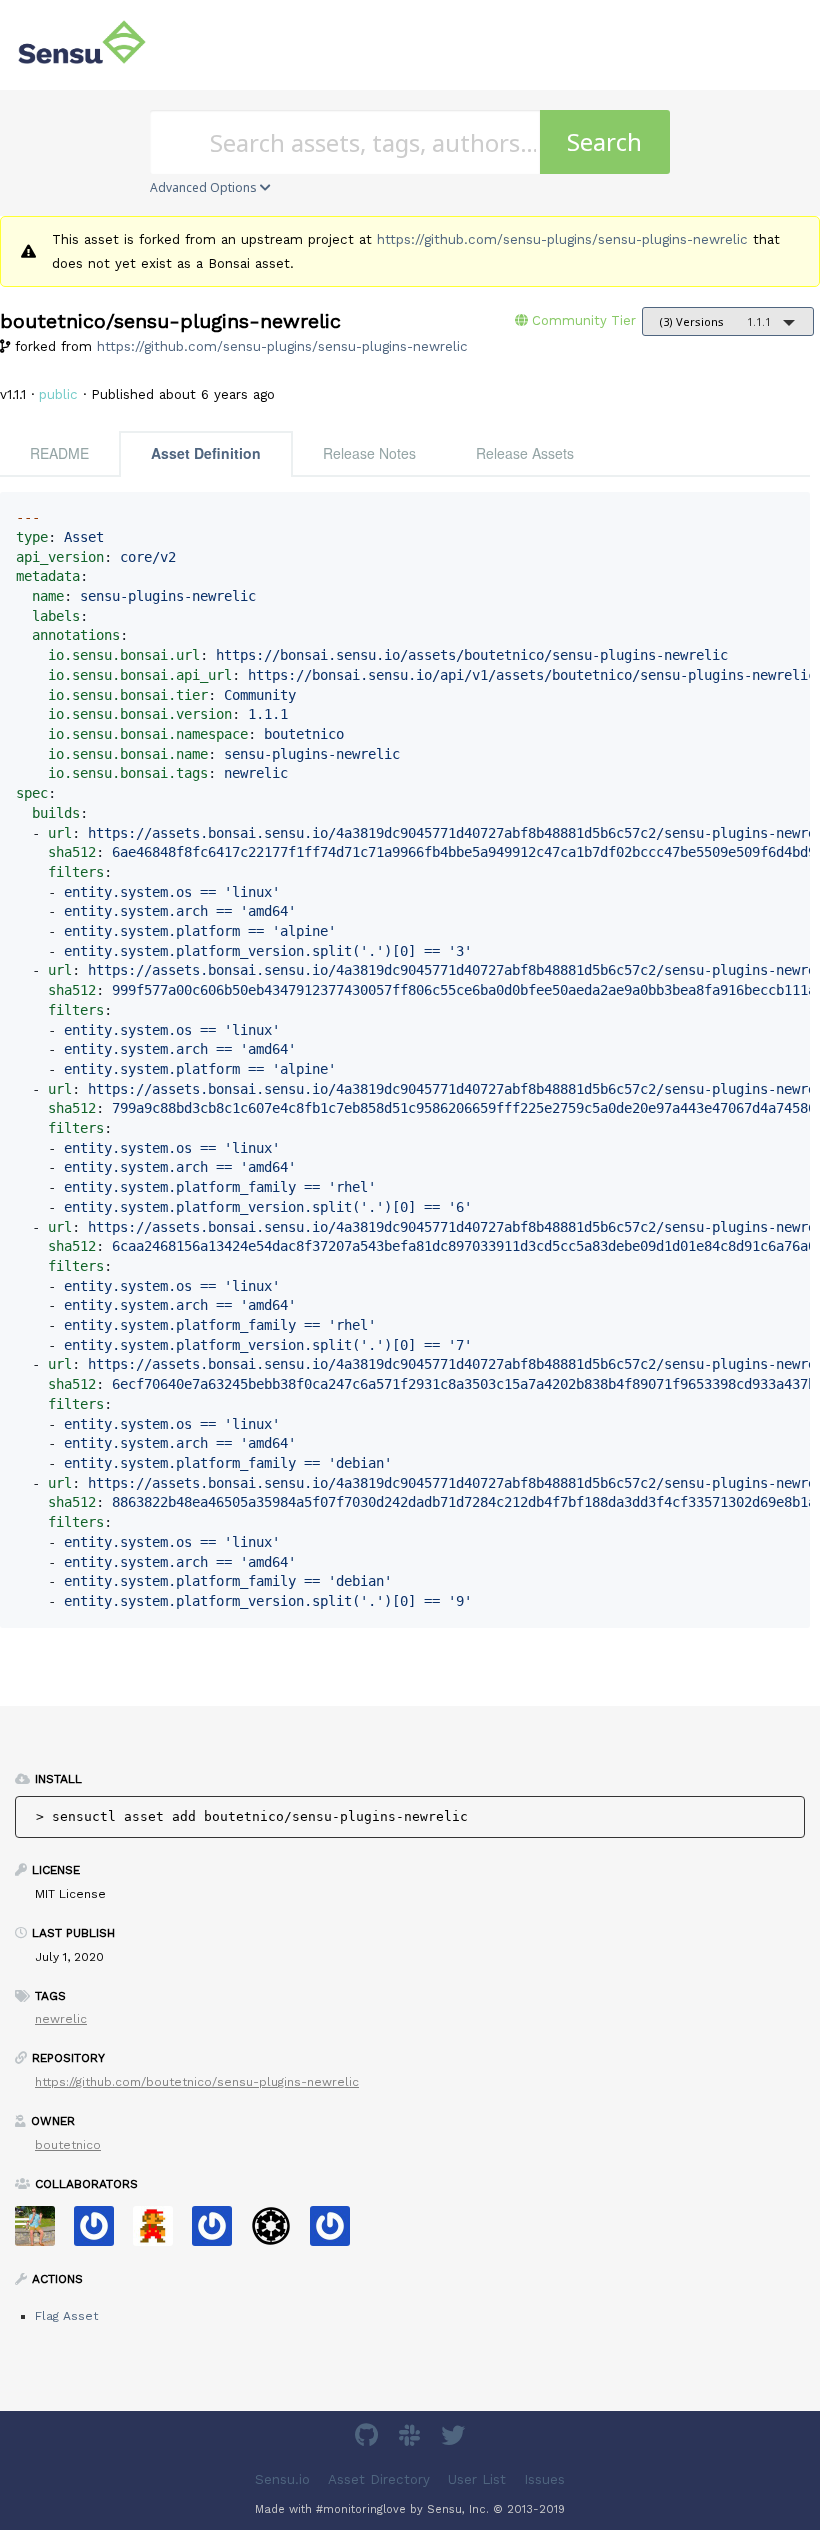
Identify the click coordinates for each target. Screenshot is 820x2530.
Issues (544, 2479)
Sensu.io (282, 2479)
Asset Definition (206, 453)
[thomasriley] (219, 2232)
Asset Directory (379, 2479)
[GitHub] (369, 2438)
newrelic (61, 2019)
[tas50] (42, 2232)
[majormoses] (278, 2232)
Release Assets (525, 453)
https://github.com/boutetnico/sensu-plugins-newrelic (197, 2082)
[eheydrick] (101, 2232)
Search (604, 141)
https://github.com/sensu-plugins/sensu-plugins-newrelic (562, 239)
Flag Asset (66, 2316)
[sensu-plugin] (337, 2232)
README (59, 453)
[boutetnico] (160, 2232)
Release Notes (369, 453)
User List (477, 2479)
